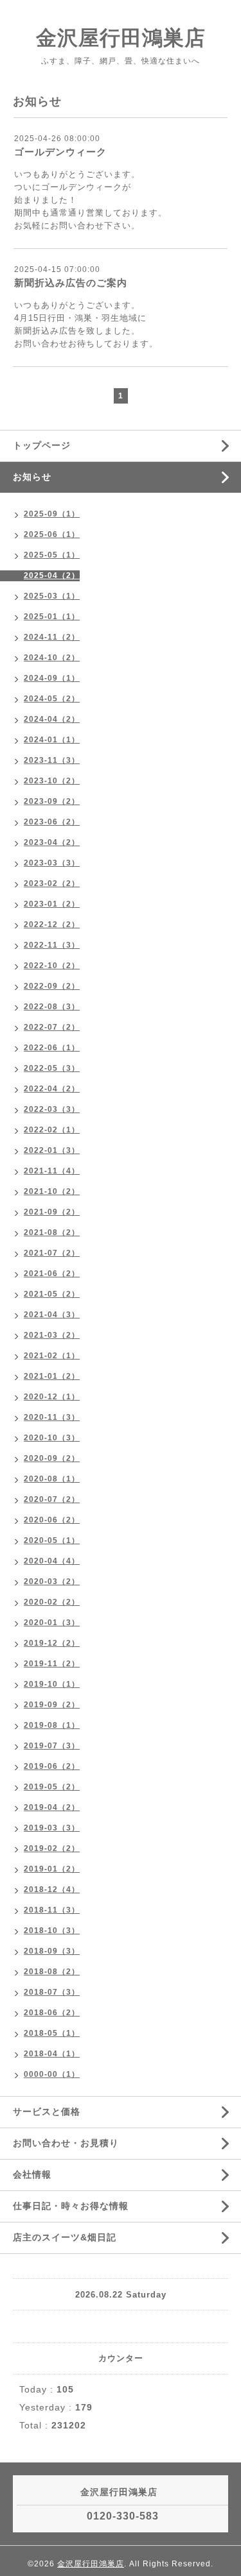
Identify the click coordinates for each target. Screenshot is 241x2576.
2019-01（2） (52, 1869)
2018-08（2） (52, 1972)
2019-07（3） (52, 1746)
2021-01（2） (52, 1376)
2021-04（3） (52, 1315)
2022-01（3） (52, 1150)
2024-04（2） (52, 719)
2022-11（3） (52, 945)
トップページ (42, 445)
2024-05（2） (52, 699)
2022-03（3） (52, 1109)
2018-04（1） (52, 2054)
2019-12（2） (52, 1643)
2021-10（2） (52, 1191)
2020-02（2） (52, 1602)
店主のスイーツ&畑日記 (65, 2237)
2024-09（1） (52, 678)
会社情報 (32, 2174)
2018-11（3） (52, 1910)
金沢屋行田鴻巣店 (121, 38)
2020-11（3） (52, 1417)
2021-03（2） (52, 1335)
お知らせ (32, 477)
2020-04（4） (52, 1561)
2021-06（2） (52, 1274)
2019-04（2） (52, 1807)
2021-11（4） (52, 1171)
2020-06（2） (52, 1520)
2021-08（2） (52, 1233)
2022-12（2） (52, 925)
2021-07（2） (52, 1253)
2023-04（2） (52, 842)
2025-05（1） (52, 555)
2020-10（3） (52, 1438)
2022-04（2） (52, 1089)
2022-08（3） (52, 1007)
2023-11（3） (52, 760)
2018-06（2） (52, 2013)
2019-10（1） (52, 1684)
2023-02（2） (52, 883)
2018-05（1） (52, 2033)
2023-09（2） (52, 801)
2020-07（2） (52, 1499)
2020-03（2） (52, 1582)
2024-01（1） (52, 740)
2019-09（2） (52, 1705)
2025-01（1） (52, 617)
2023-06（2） (52, 822)
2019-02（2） (52, 1848)
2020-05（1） (52, 1540)
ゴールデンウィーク (60, 152)
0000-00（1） (52, 2074)
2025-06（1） (52, 534)
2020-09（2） (52, 1458)
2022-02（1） (52, 1130)
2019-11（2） (52, 1664)
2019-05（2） (52, 1787)
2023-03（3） (52, 863)
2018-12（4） (52, 1889)
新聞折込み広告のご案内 (71, 283)
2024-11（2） (52, 637)
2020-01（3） (52, 1623)
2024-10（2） (52, 658)
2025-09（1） (52, 514)
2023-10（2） (52, 781)
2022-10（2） (52, 966)
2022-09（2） (52, 986)
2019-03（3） (52, 1828)
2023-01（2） (52, 904)
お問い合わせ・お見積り (66, 2143)
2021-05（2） (52, 1294)
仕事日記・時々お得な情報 (71, 2206)
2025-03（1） (52, 596)
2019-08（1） (52, 1725)
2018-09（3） (52, 1951)
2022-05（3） (52, 1068)
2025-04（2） (52, 576)
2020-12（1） (52, 1397)
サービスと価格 (47, 2111)
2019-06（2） (52, 1766)
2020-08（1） (52, 1479)
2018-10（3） (52, 1931)
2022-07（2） (52, 1027)
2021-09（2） (52, 1212)
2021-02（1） (52, 1356)
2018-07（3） (52, 1992)
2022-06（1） (52, 1048)
